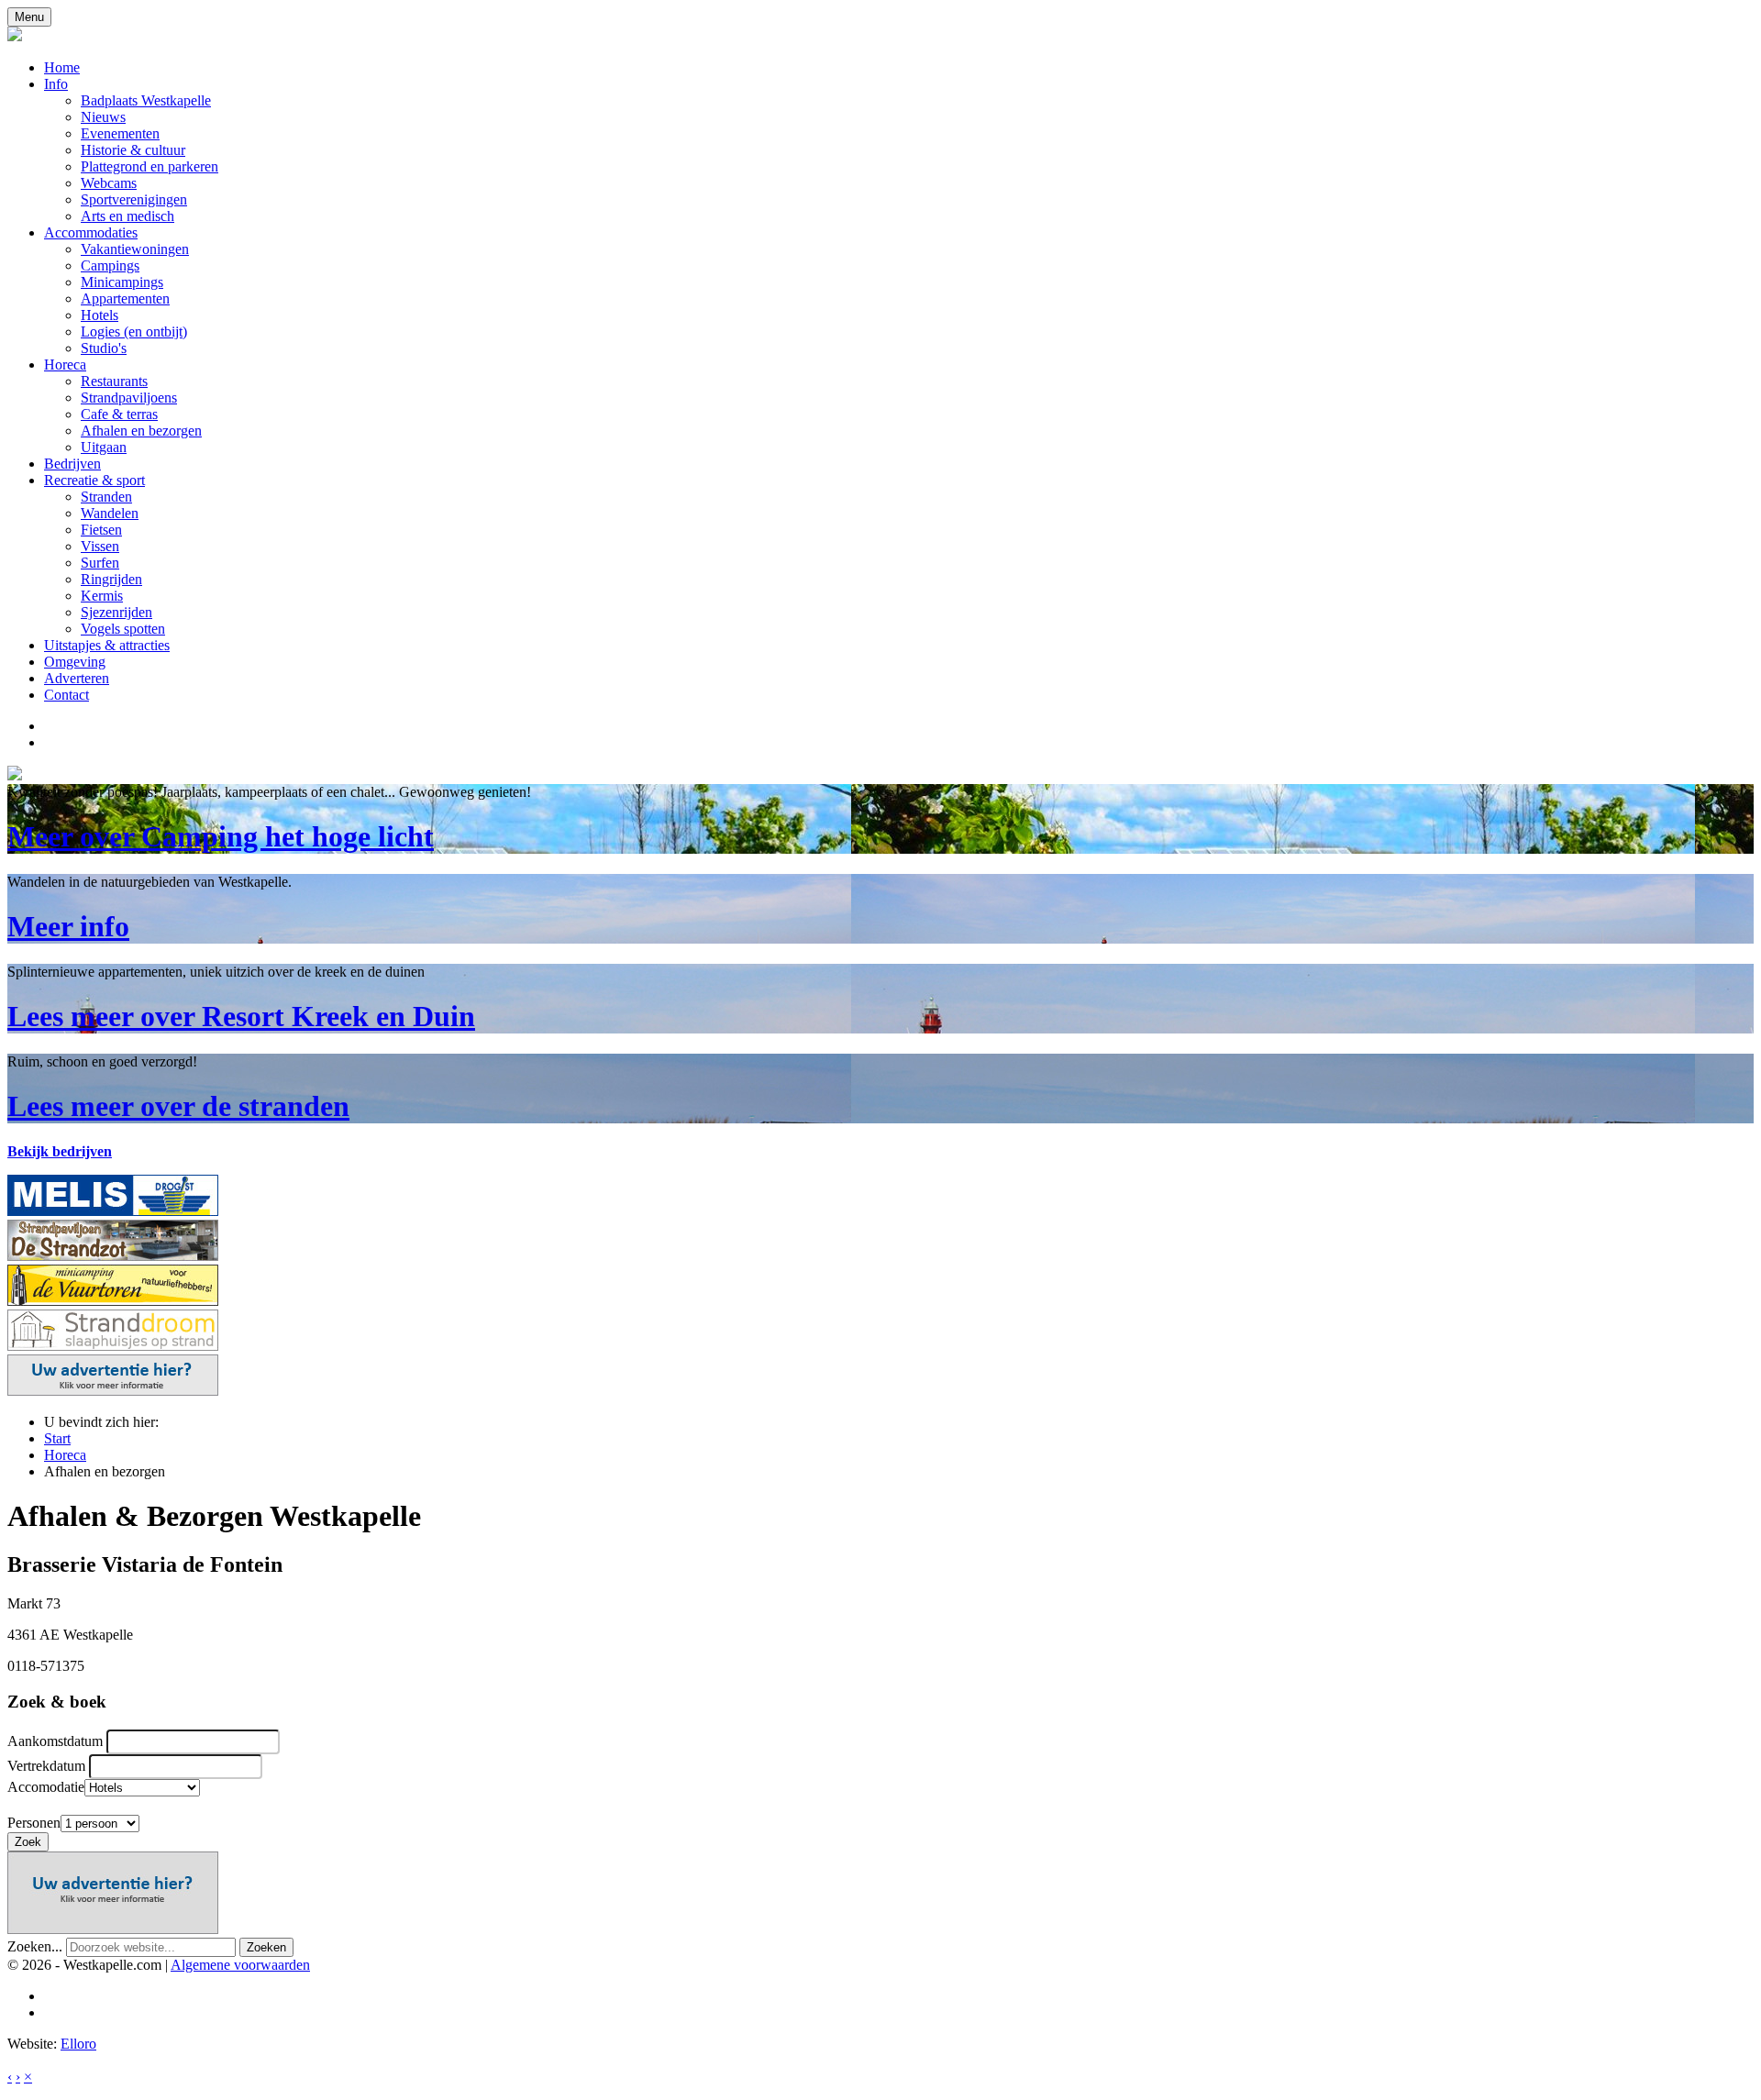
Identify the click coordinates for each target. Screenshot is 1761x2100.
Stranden (106, 497)
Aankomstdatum (55, 1741)
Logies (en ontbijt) (134, 332)
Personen (34, 1823)
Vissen (100, 546)
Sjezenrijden (116, 612)
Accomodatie (46, 1787)
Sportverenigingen (134, 199)
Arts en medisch (127, 216)
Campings (110, 265)
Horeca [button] (65, 365)
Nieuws (103, 117)
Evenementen (120, 133)
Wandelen (110, 513)
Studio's (104, 348)
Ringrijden (111, 579)
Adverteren (77, 678)
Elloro (78, 2044)
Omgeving (75, 662)
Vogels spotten (123, 629)
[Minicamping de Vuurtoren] (113, 1301)
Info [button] (56, 84)
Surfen (100, 563)
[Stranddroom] (113, 1346)
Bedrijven (72, 464)
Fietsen (101, 530)
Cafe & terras (119, 414)
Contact (66, 695)
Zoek (28, 1842)
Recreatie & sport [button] (94, 480)
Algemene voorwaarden (240, 1965)
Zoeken (266, 1947)
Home (62, 67)
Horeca (65, 1455)
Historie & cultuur (133, 150)
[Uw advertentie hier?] (113, 1391)
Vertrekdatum (46, 1766)
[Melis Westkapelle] (113, 1211)
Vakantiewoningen (135, 249)
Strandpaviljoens (129, 398)
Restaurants (114, 381)
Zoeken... (35, 1946)
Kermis (102, 596)
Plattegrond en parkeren (150, 166)
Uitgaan (104, 447)
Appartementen (125, 298)
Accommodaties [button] (91, 232)
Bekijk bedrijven (60, 1151)
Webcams (109, 183)
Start (57, 1438)
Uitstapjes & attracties (107, 645)
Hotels (100, 315)
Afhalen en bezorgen (141, 431)
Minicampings (122, 282)
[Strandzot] (113, 1256)
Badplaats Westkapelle (146, 100)
